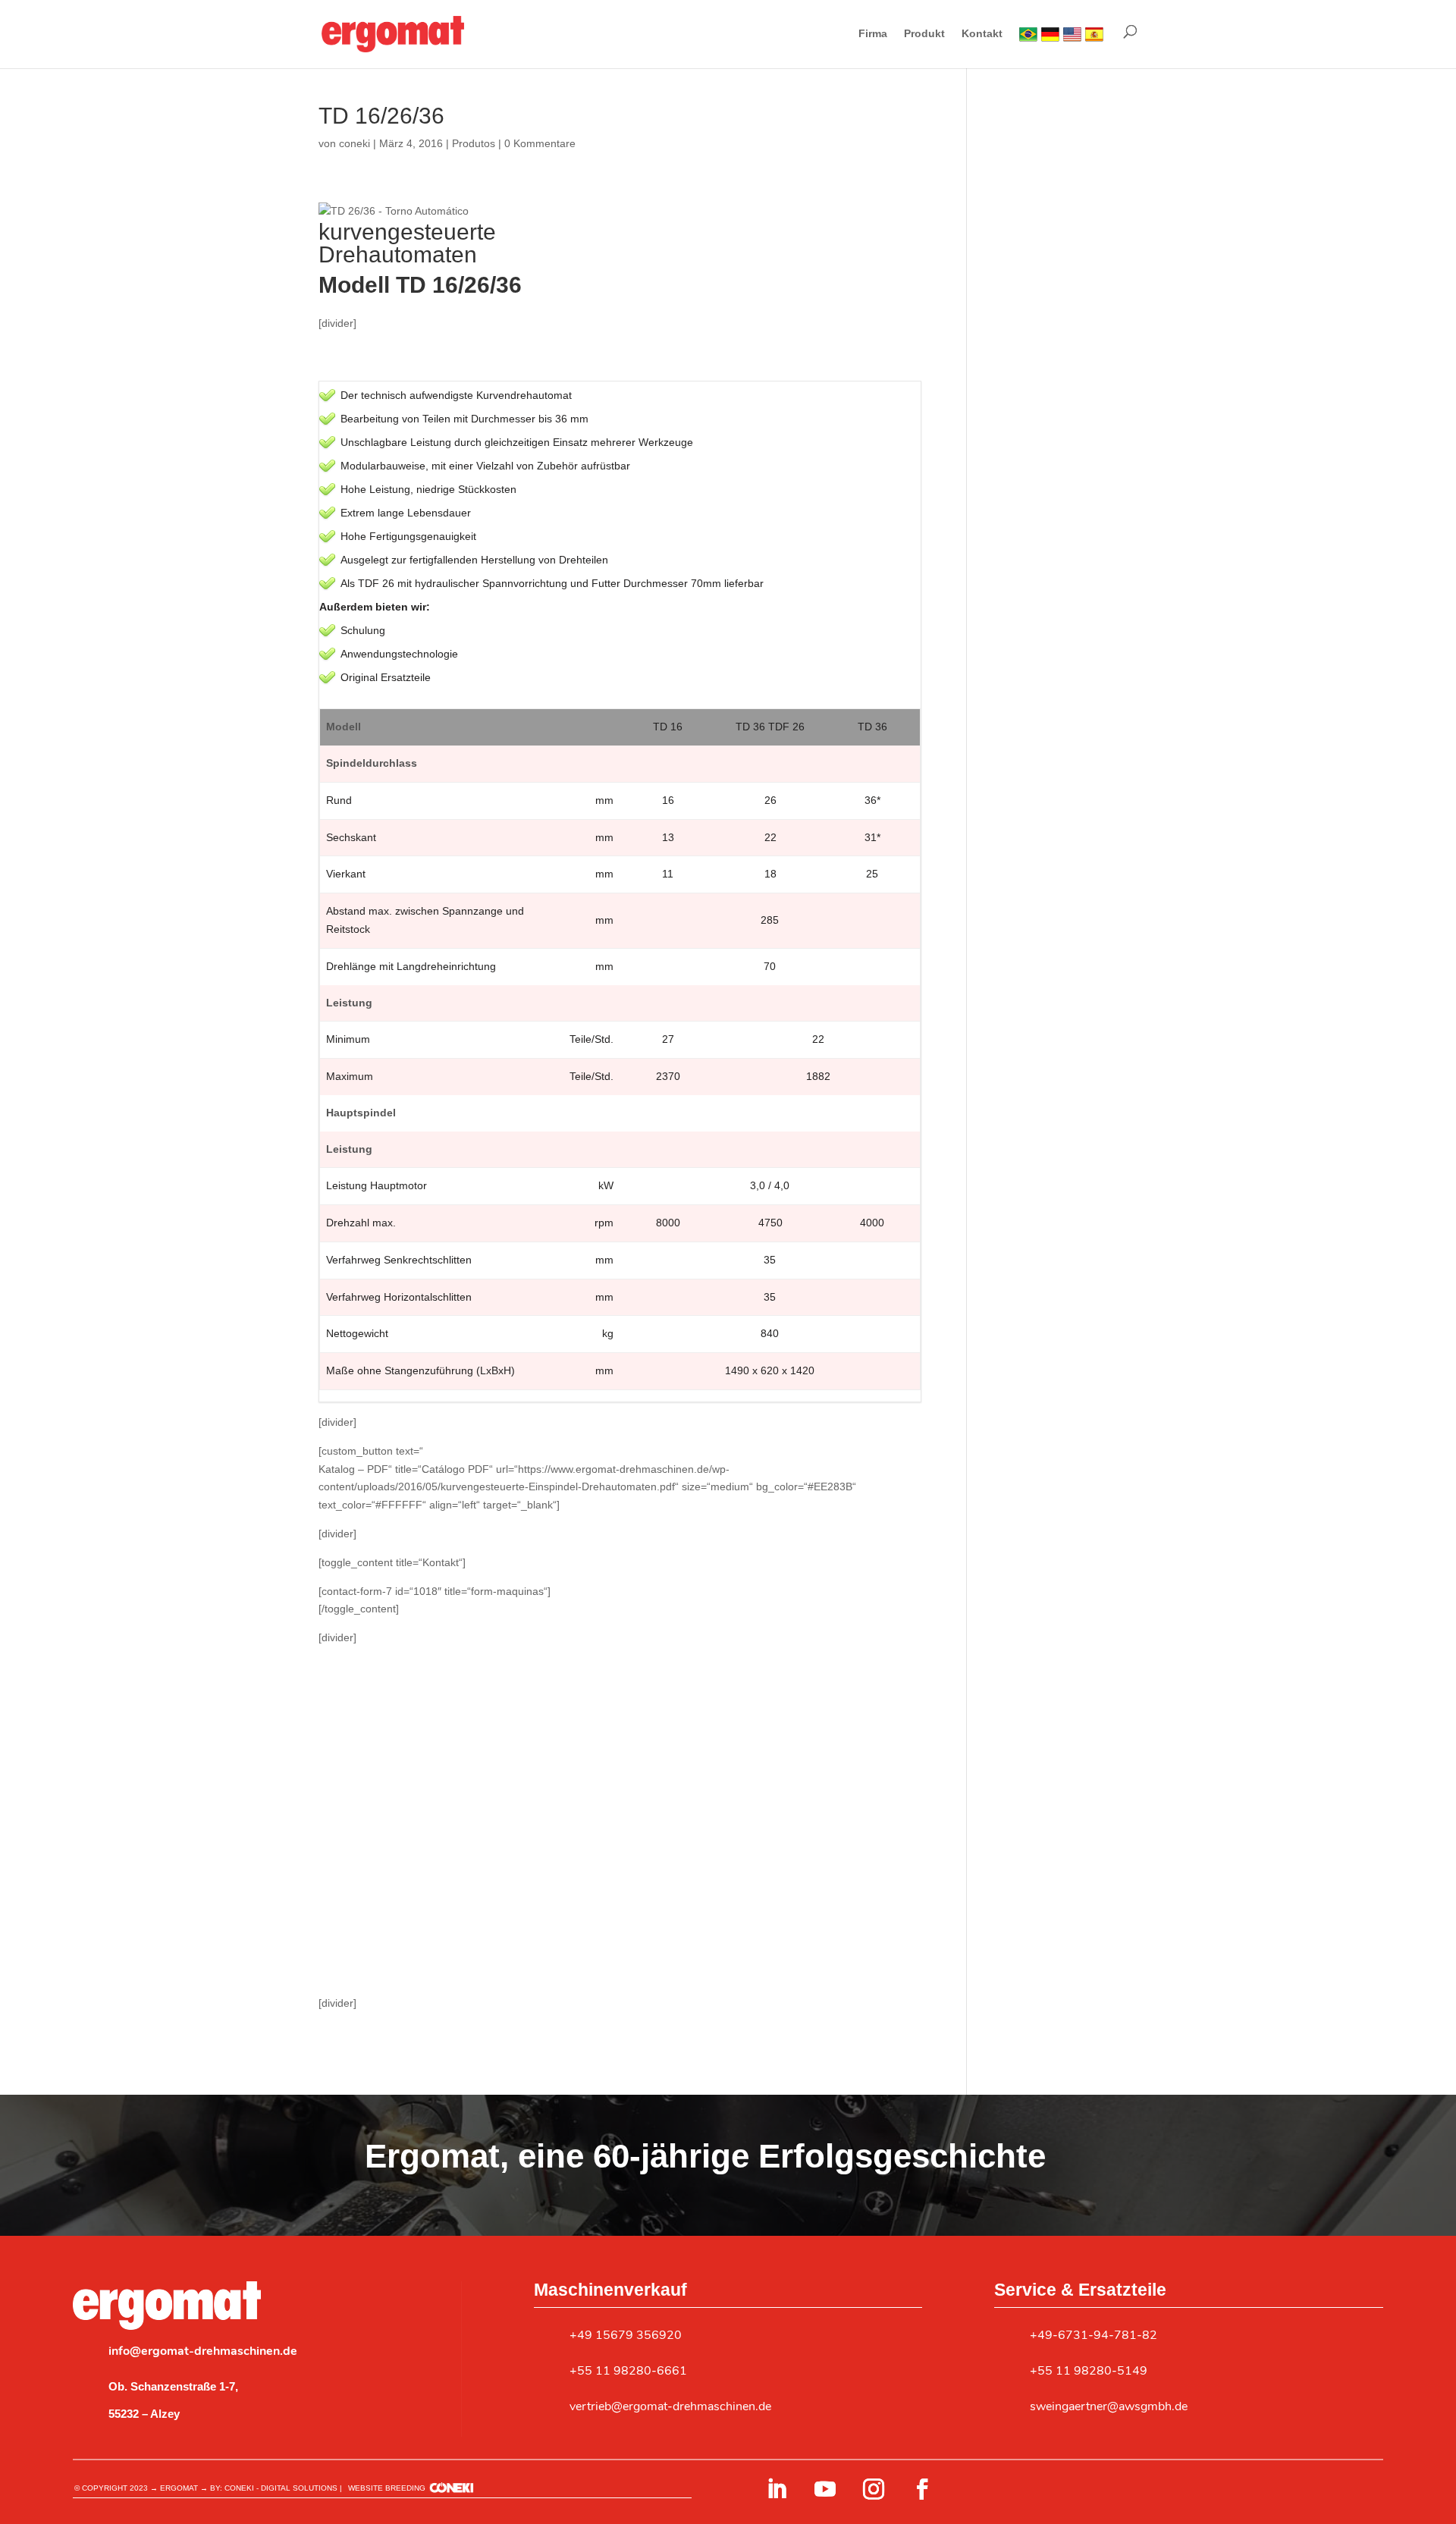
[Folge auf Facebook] (922, 2489)
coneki (355, 143)
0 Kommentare (540, 143)
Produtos (474, 143)
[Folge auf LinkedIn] (777, 2489)
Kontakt (982, 34)
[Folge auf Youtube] (825, 2489)
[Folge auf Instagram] (874, 2489)
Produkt (924, 34)
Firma (873, 34)
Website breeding (387, 2488)
